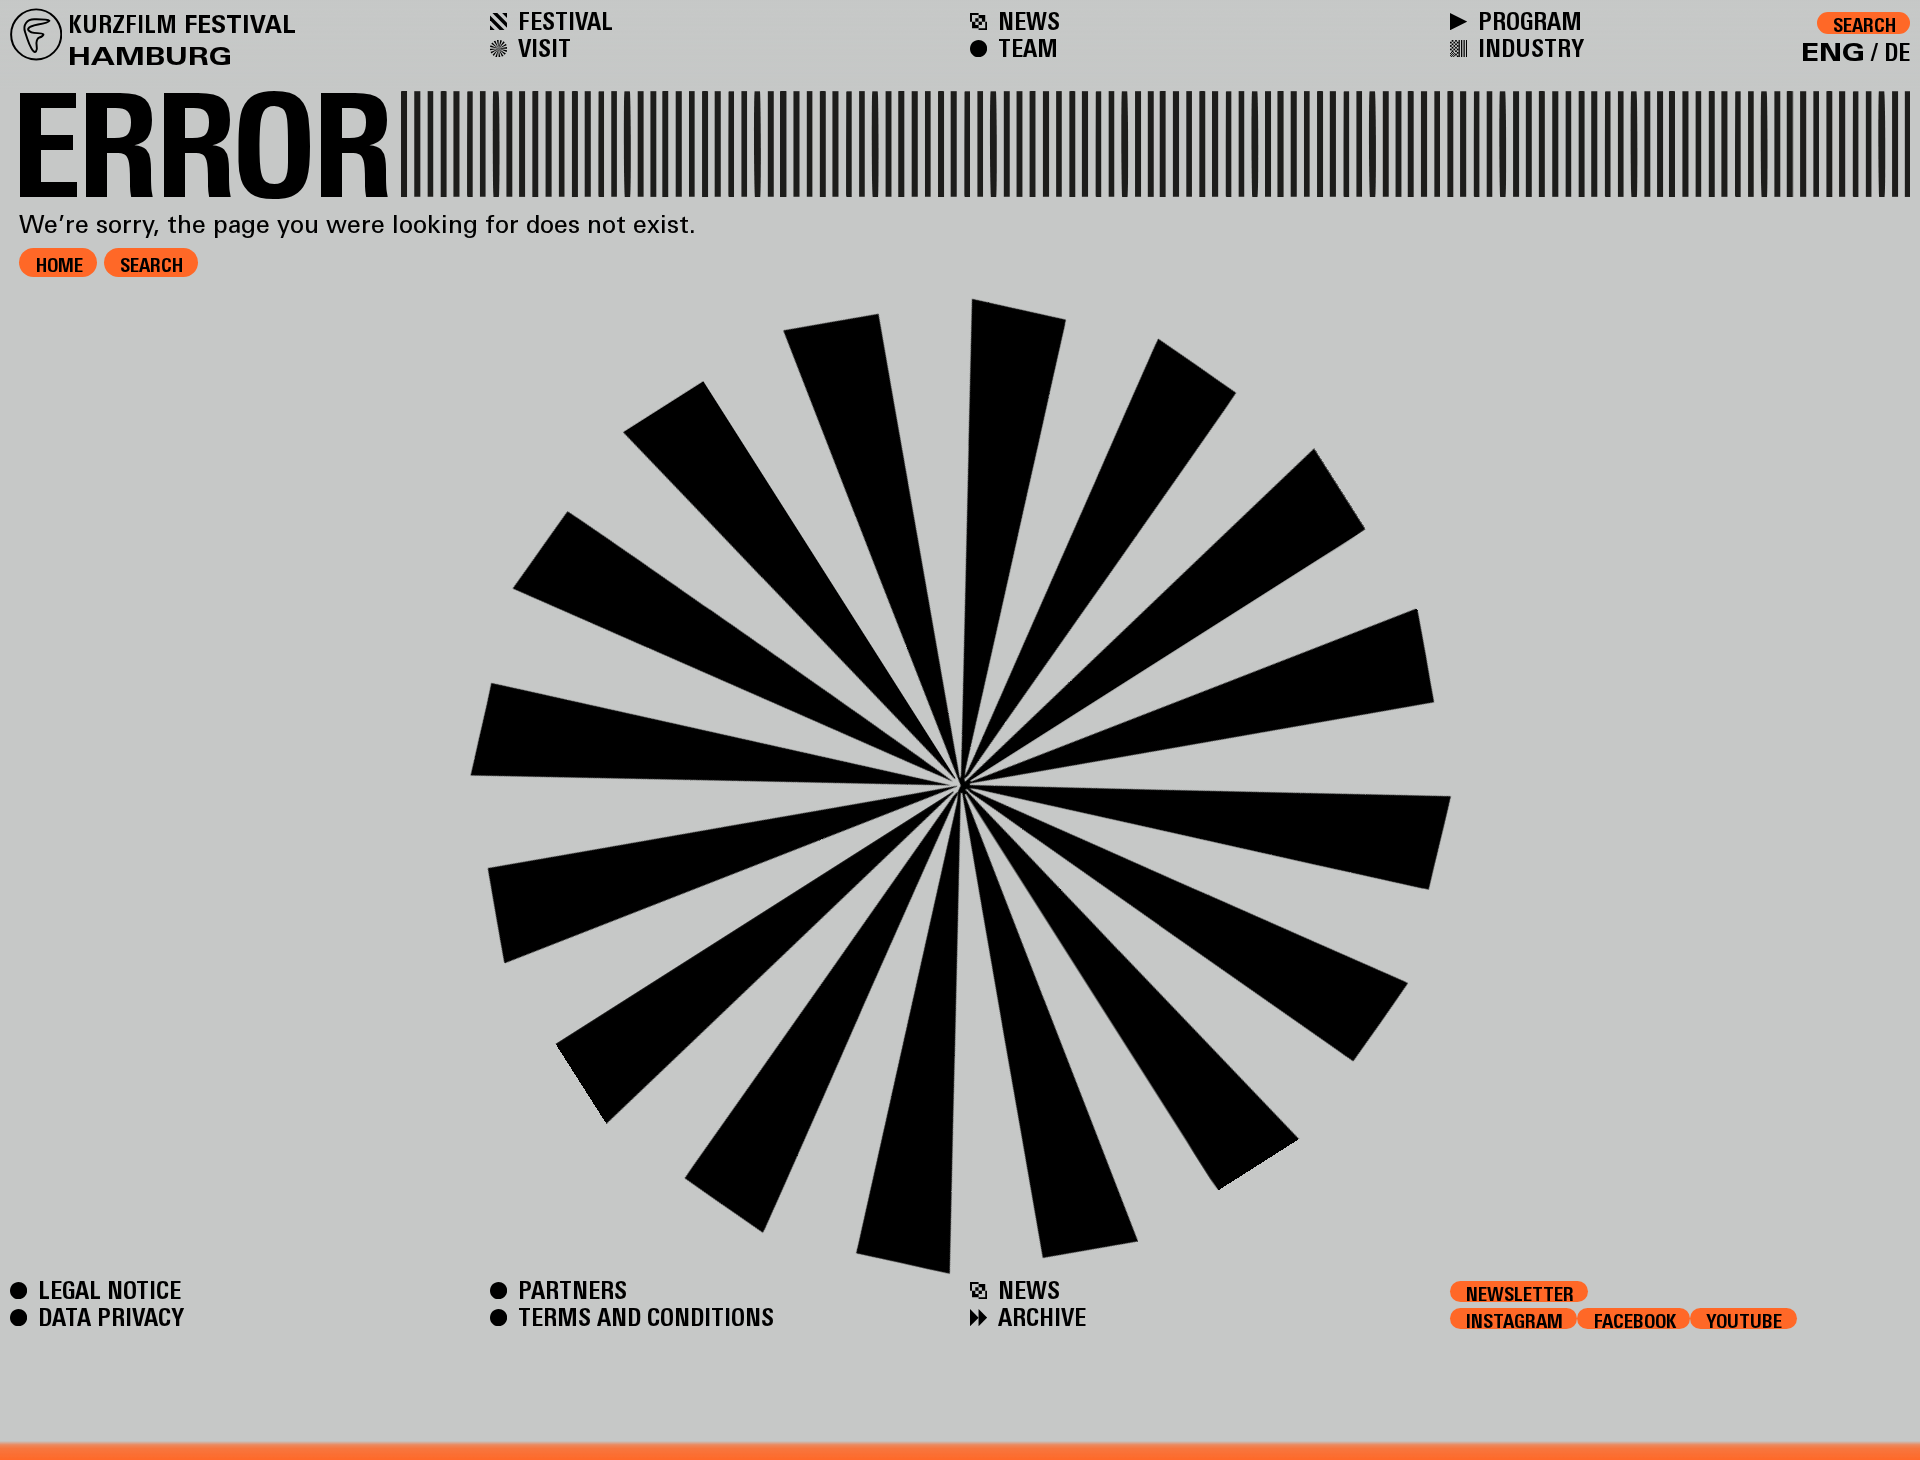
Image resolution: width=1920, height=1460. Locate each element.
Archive (1039, 1316)
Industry (1528, 47)
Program (1527, 20)
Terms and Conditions (643, 1316)
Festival (562, 20)
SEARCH (151, 265)
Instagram (1514, 1319)
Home (59, 265)
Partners (569, 1289)
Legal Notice (106, 1289)
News (1026, 20)
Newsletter (1520, 1292)
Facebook (1635, 1319)
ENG (1833, 52)
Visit (541, 47)
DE (1897, 52)
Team (1025, 47)
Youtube (1744, 1319)
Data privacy (108, 1316)
